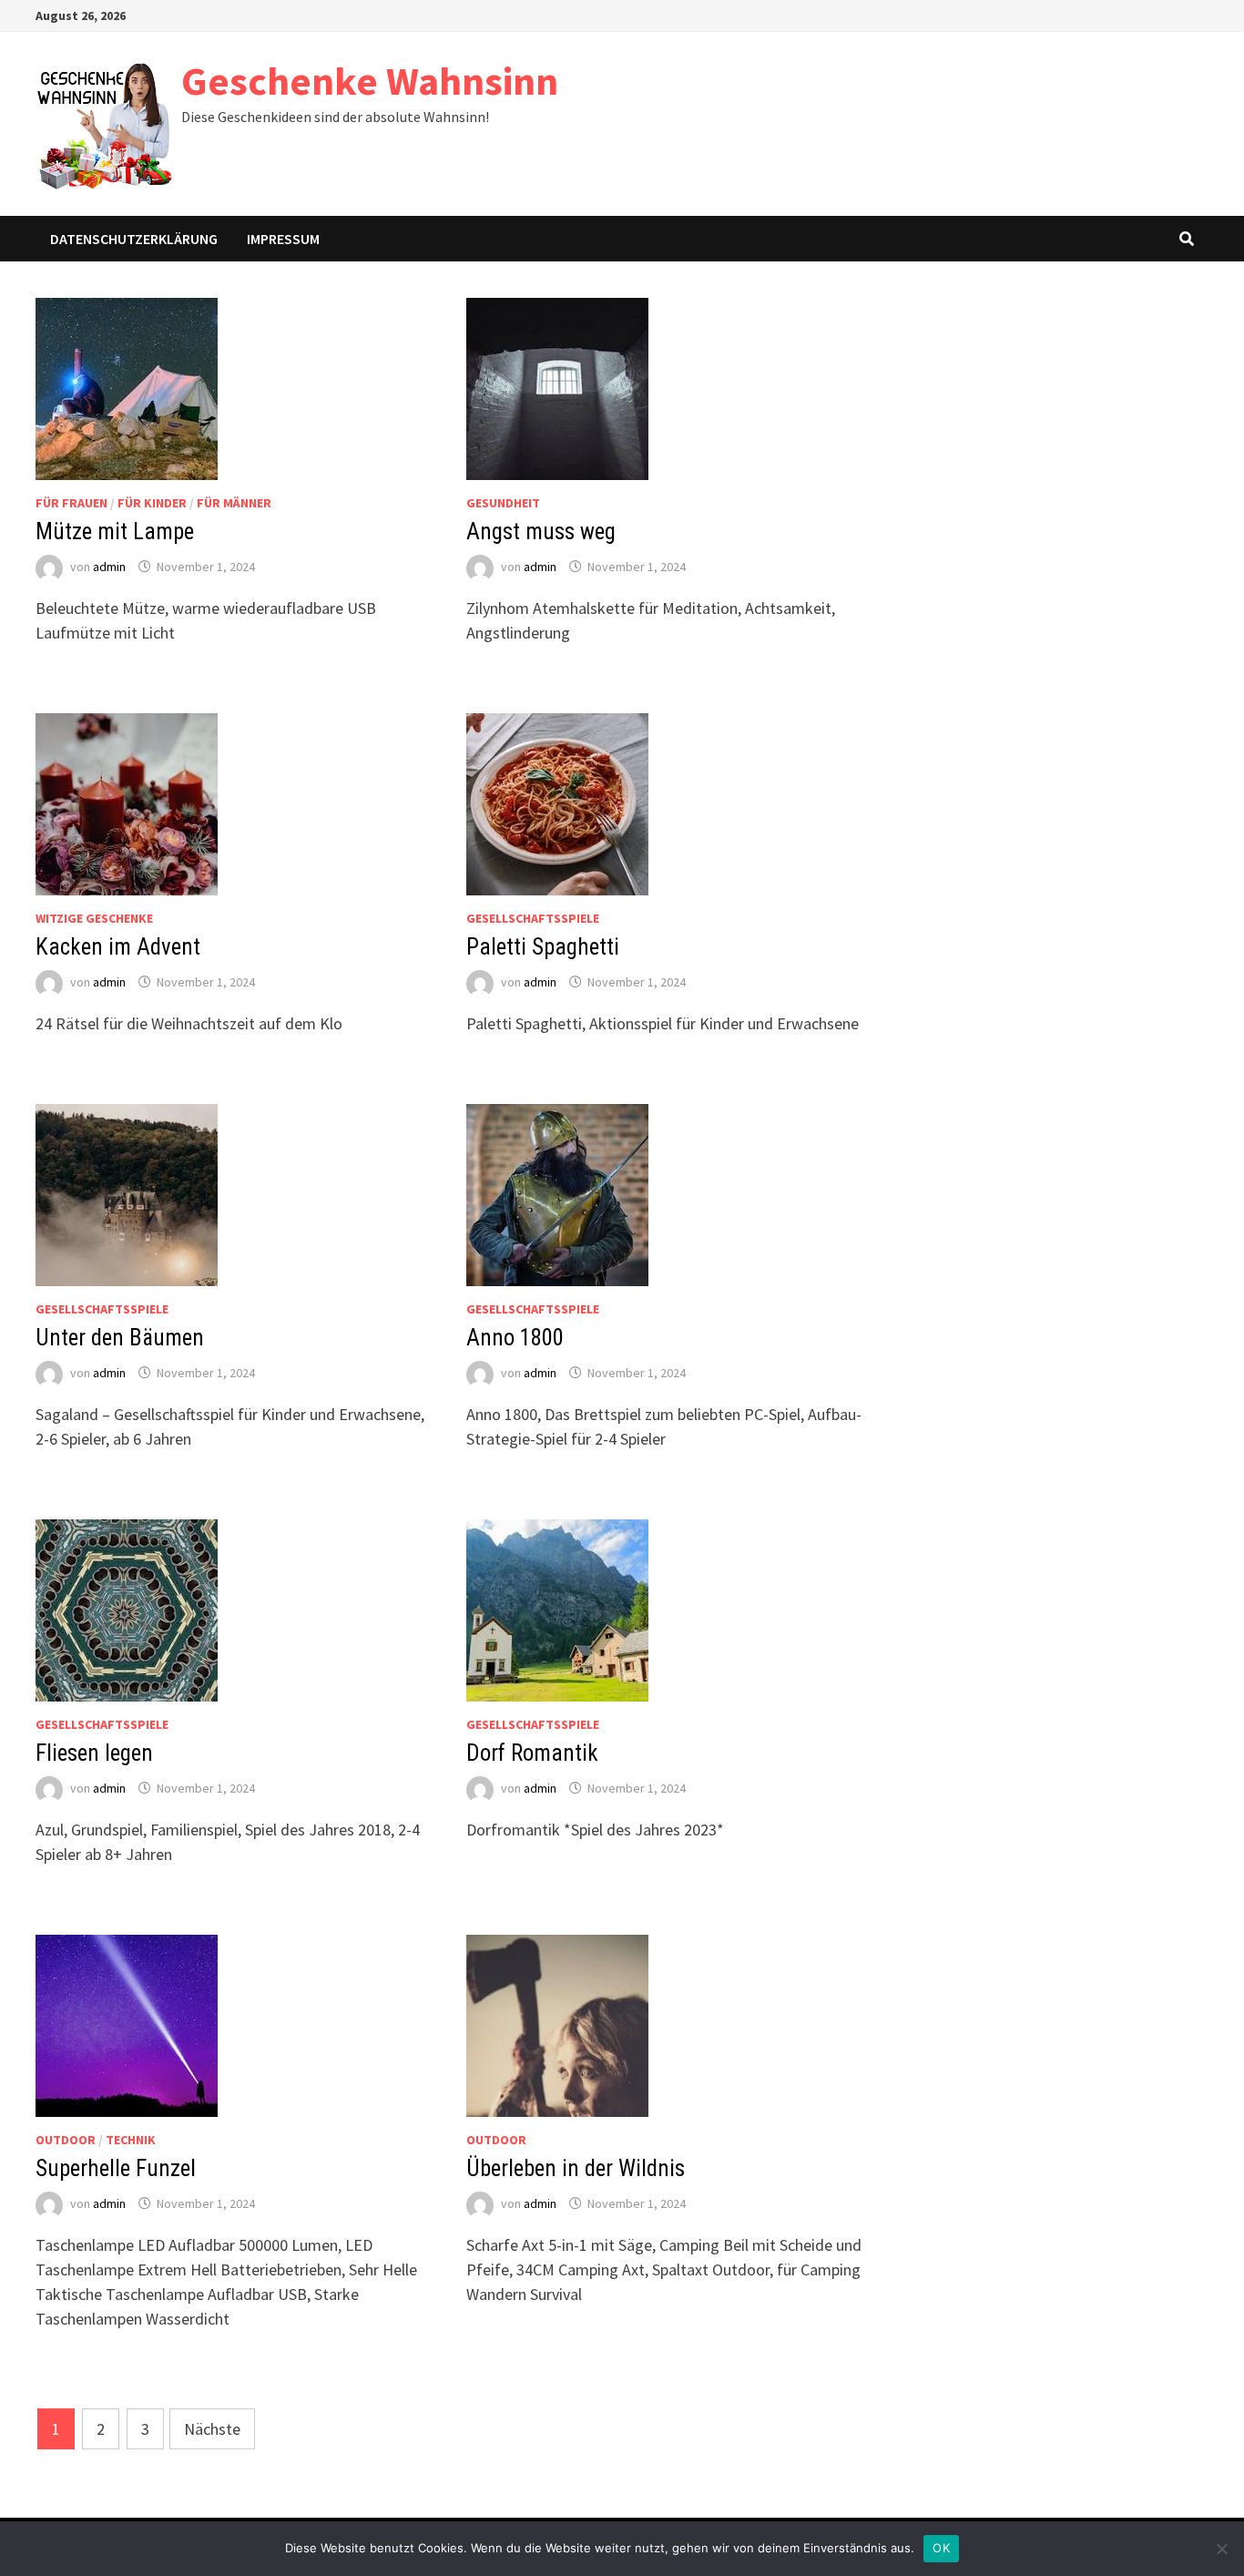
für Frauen (71, 503)
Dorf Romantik (532, 1753)
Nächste (212, 2429)
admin (109, 567)
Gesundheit (503, 503)
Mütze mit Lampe (115, 532)
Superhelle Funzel (116, 2168)
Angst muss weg (541, 532)
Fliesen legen (94, 1753)
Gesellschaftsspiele (533, 918)
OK (941, 2548)
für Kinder (152, 503)
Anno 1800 (515, 1338)
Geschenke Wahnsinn (370, 81)
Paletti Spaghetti (543, 947)
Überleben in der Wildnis (576, 2168)
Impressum (283, 239)
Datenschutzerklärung (134, 239)
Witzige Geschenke (94, 918)
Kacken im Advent (118, 947)
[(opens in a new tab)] (127, 387)
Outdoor (66, 2140)
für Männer (234, 503)
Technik (131, 2140)
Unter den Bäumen (120, 1338)
